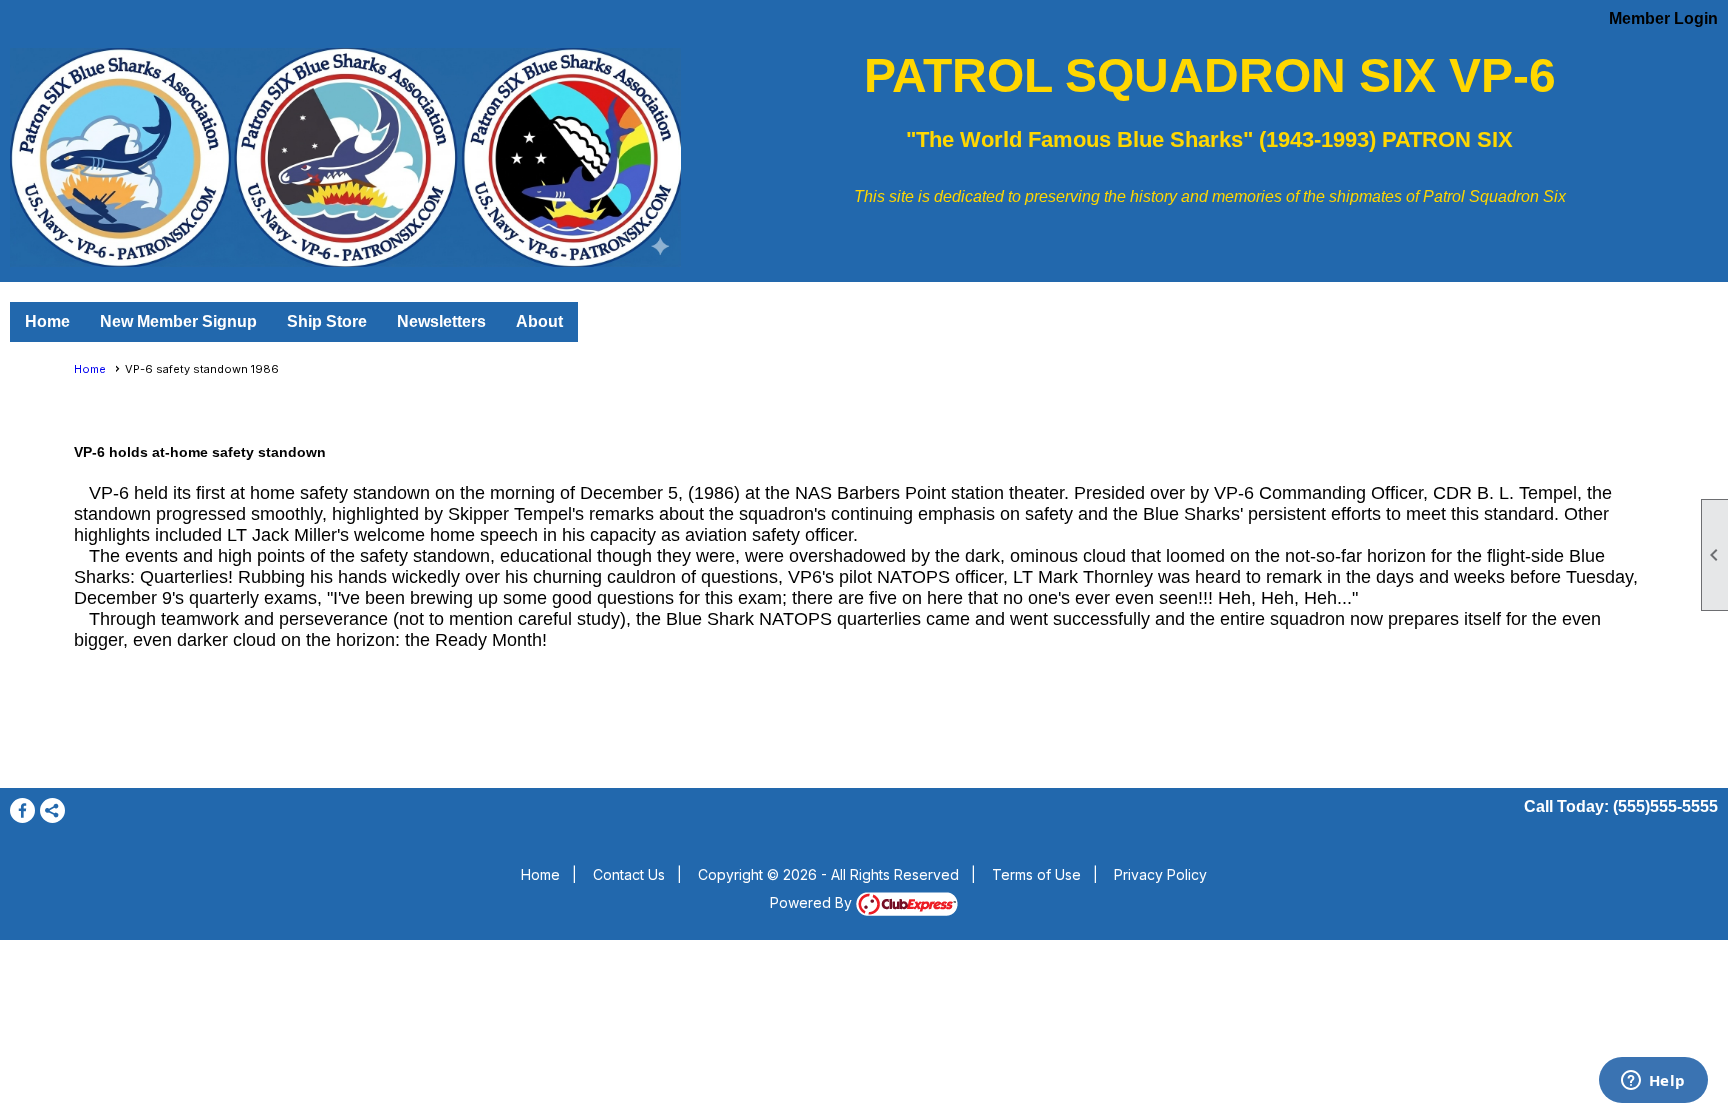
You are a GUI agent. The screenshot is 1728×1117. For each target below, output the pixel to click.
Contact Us (629, 874)
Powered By (813, 902)
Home (47, 321)
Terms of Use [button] (1036, 874)
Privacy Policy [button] (1160, 874)
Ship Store (327, 321)
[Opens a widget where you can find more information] (1653, 1082)
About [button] (539, 321)
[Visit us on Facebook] (22, 810)
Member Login (1663, 18)
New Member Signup (178, 321)
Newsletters (441, 321)
